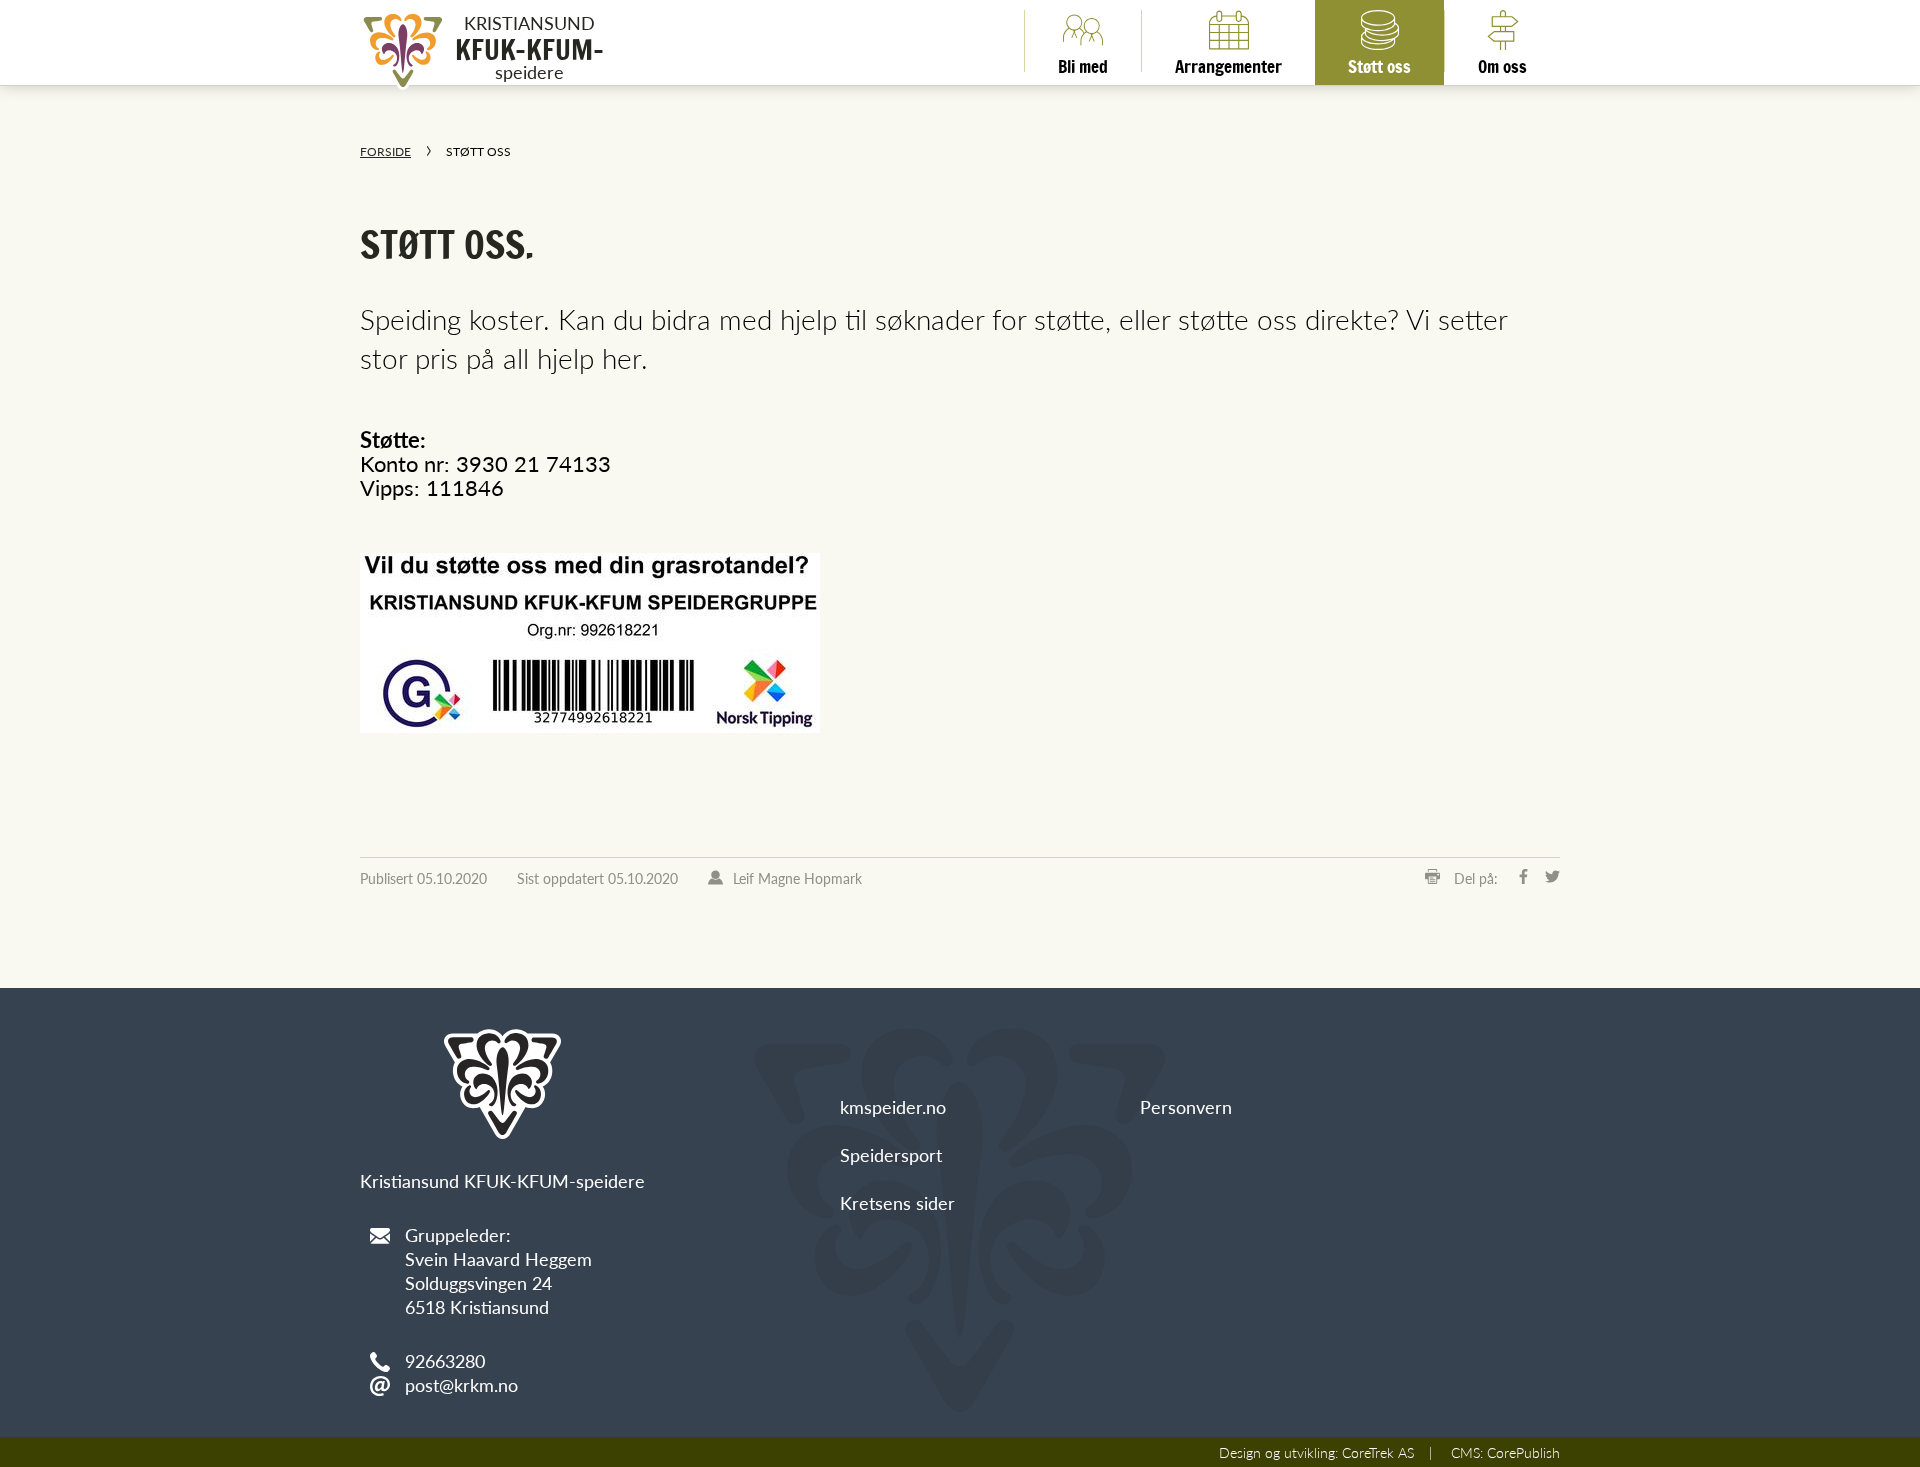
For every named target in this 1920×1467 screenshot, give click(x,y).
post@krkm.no (461, 1384)
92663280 (445, 1360)
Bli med (1083, 63)
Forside (385, 151)
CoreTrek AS (1378, 1452)
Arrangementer (1228, 63)
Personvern (1186, 1106)
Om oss (1502, 63)
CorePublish (1523, 1452)
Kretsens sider (897, 1202)
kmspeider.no (893, 1106)
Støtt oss (1379, 63)
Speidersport (891, 1154)
